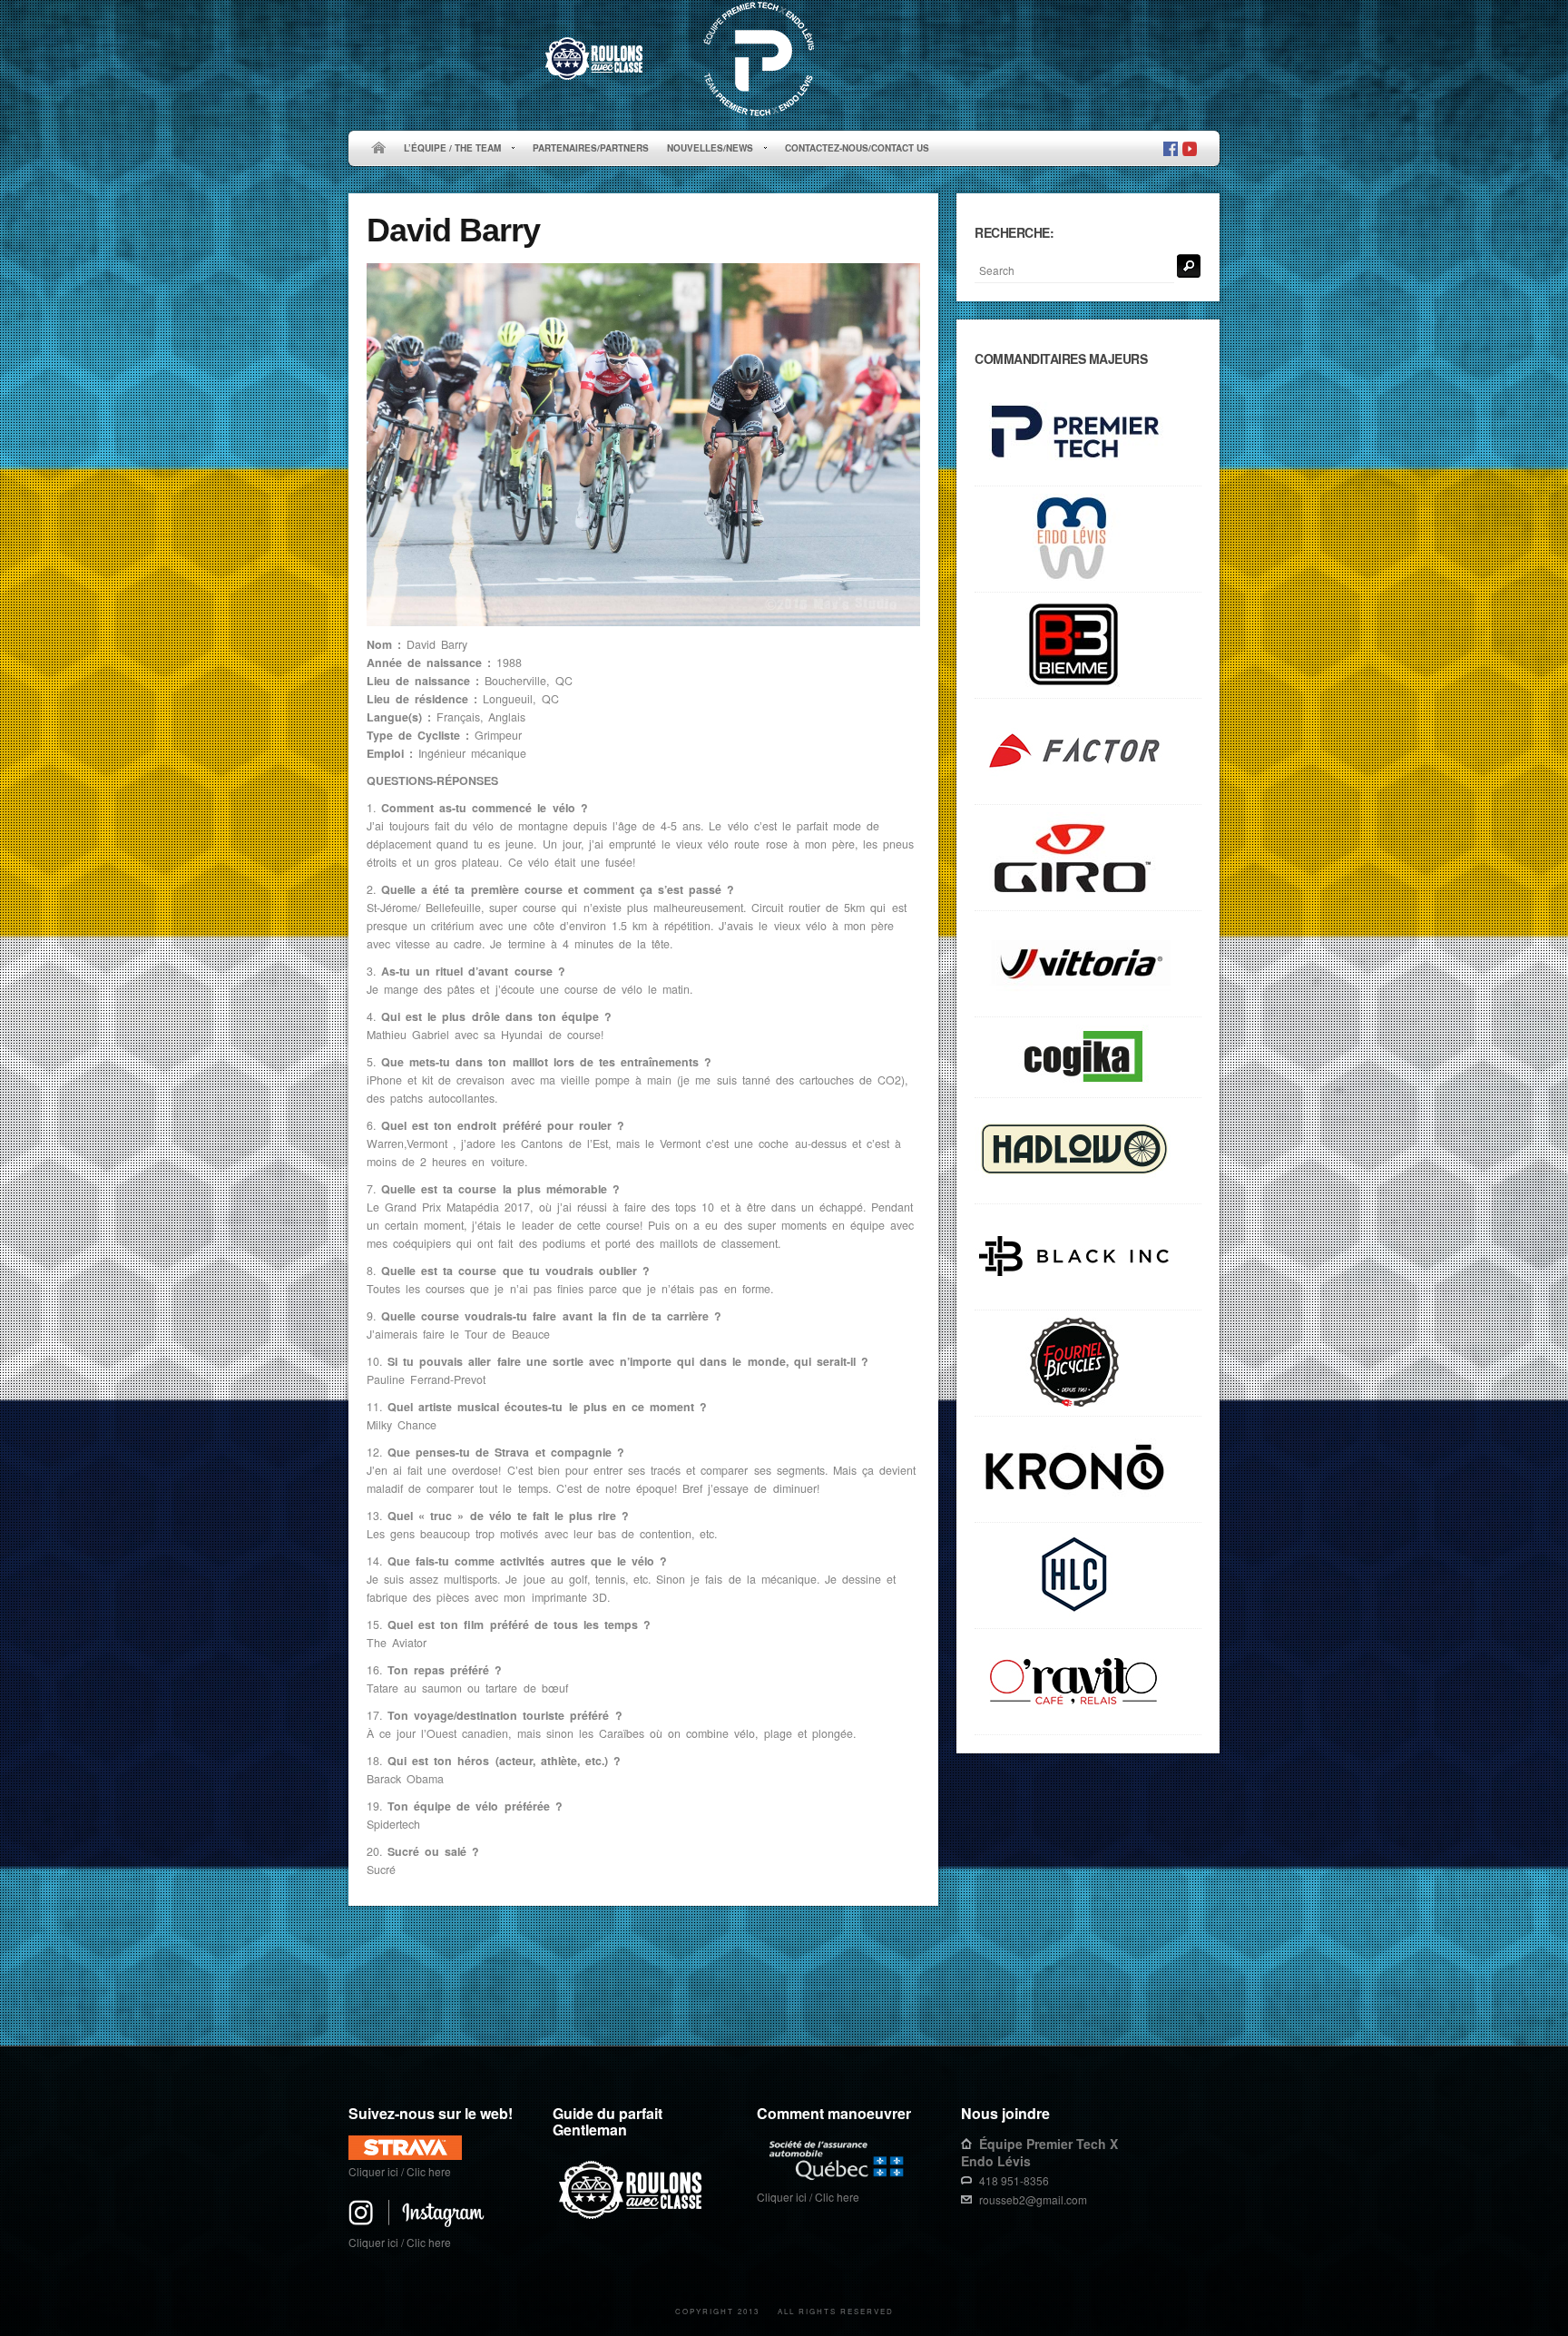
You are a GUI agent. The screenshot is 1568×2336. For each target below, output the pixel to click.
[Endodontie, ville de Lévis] (1088, 540)
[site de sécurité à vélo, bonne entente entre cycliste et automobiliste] (633, 2216)
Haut (1194, 1989)
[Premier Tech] (1088, 433)
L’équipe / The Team (448, 149)
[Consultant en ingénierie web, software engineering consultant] (1088, 1058)
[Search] (1189, 266)
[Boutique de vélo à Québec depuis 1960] (1088, 1364)
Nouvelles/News (706, 149)
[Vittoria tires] (1088, 964)
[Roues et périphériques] (1088, 1257)
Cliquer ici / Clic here (400, 2171)
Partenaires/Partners (591, 148)
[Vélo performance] (1088, 752)
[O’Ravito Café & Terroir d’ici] (1088, 1682)
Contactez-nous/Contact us (857, 148)
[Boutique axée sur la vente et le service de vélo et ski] (1088, 1151)
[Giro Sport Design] (1088, 858)
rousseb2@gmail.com (1033, 2199)
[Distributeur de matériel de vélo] (1088, 1576)
